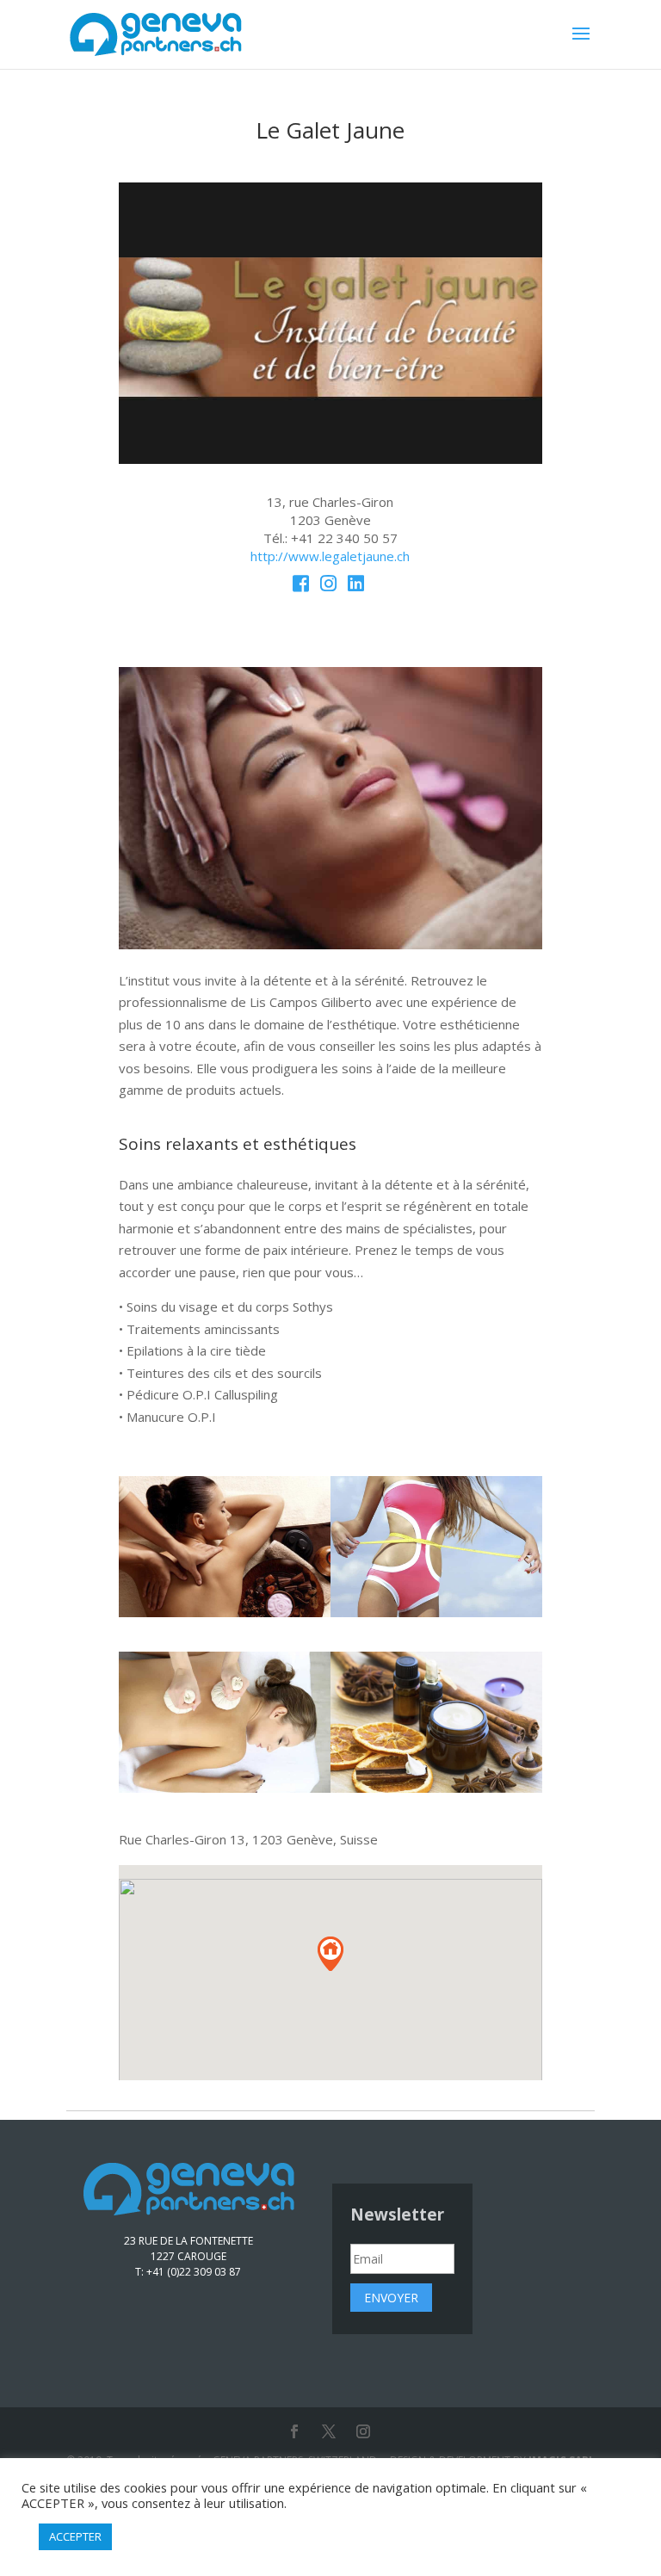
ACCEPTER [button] (75, 2536)
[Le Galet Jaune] (330, 459)
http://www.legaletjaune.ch (330, 556)
